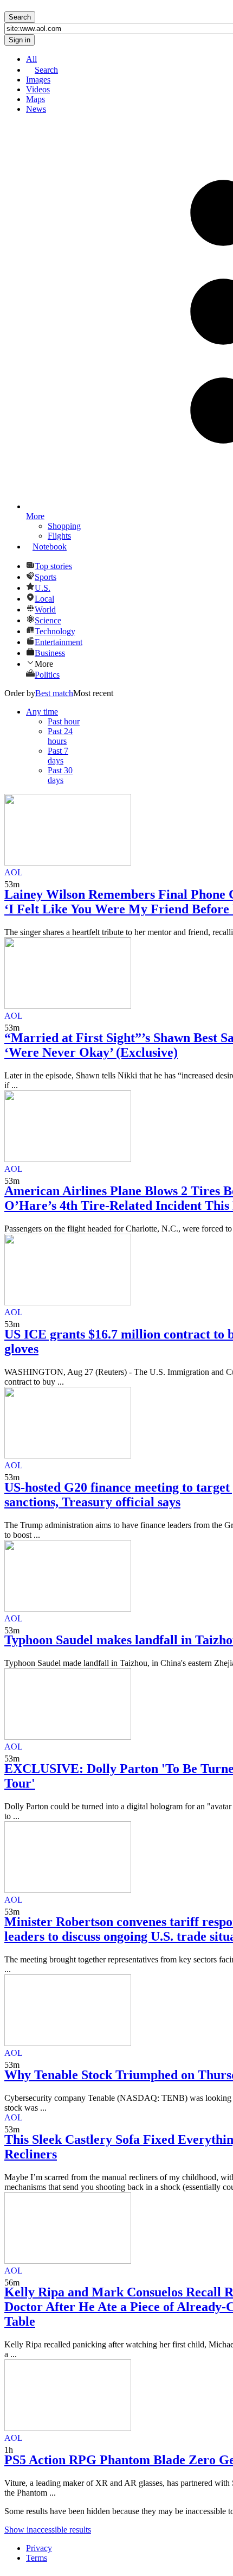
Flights (59, 536)
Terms (37, 2558)
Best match (54, 693)
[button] (42, 712)
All (31, 59)
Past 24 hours (60, 736)
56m (12, 2283)
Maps (35, 99)
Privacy (39, 2548)
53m (12, 884)
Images (38, 80)
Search (46, 70)
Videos (38, 89)
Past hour (64, 721)
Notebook (50, 547)
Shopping (64, 526)
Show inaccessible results (48, 2530)
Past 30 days (60, 775)
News (36, 109)
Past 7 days (58, 756)
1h (9, 2450)
